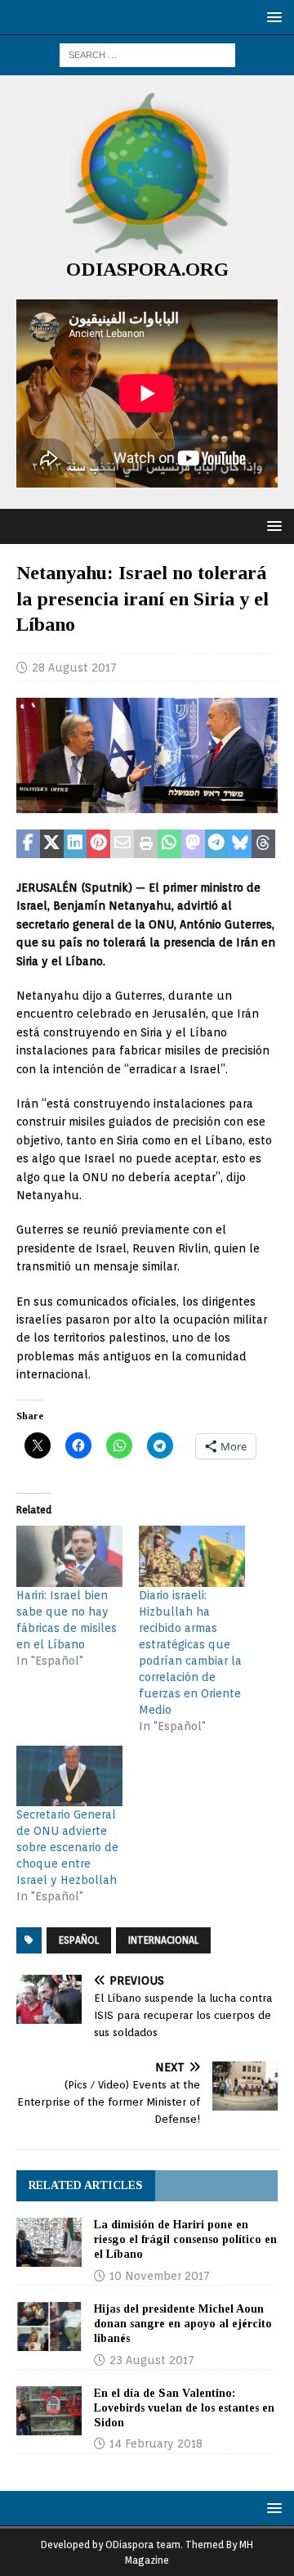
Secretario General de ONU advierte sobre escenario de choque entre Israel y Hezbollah (67, 1847)
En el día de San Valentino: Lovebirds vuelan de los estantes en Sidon (184, 2408)
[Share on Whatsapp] (169, 844)
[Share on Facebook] (28, 844)
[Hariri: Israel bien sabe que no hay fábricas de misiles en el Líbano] (69, 1556)
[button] (272, 17)
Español (79, 1940)
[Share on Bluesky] (240, 844)
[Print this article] (146, 844)
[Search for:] (147, 54)
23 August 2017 (152, 2360)
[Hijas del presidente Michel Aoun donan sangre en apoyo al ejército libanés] (49, 2326)
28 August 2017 (74, 668)
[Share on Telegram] (217, 844)
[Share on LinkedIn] (76, 844)
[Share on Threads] (263, 844)
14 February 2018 (156, 2443)
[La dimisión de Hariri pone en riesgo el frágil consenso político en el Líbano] (49, 2242)
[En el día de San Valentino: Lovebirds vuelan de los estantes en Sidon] (49, 2411)
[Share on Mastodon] (193, 844)
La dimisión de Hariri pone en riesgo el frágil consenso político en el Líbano (185, 2239)
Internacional (163, 1940)
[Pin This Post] (98, 844)
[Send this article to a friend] (122, 844)
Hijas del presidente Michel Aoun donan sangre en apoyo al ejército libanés (183, 2324)
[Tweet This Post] (52, 844)
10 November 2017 (160, 2276)
